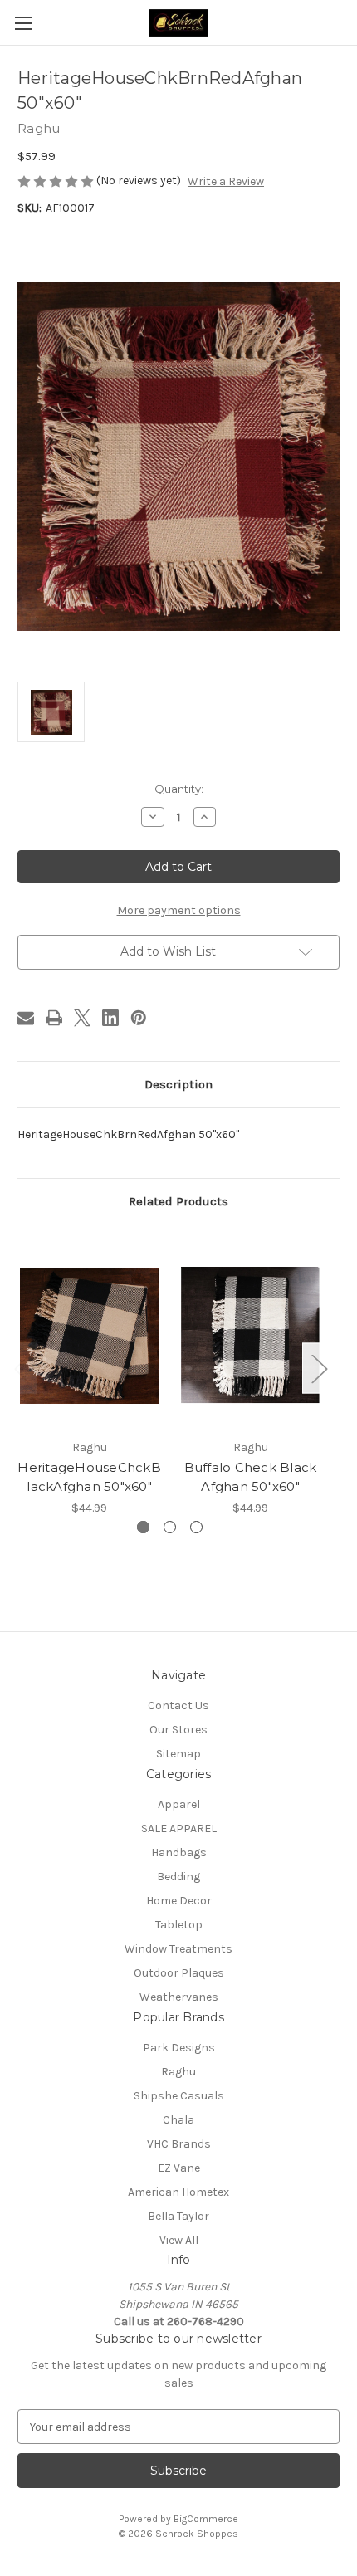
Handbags (179, 1853)
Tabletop (179, 1925)
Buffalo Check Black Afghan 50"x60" (251, 1477)
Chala (178, 2120)
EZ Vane (179, 2168)
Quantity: (179, 789)
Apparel (179, 1804)
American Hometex (178, 2192)
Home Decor (179, 1901)
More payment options (179, 910)
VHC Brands (179, 2144)
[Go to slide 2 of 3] (170, 1527)
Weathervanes (179, 1997)
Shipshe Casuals (179, 2096)
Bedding (178, 1877)
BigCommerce (206, 2519)
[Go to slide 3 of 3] (196, 1527)
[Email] (26, 1018)
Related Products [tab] (178, 1201)
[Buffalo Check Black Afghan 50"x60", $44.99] (250, 1336)
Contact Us (178, 1706)
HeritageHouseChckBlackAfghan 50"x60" (89, 1477)
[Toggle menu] (23, 23)
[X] (82, 1018)
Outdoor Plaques (179, 1973)
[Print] (54, 1018)
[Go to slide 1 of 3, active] (143, 1527)
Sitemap (178, 1754)
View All (179, 2240)
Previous (22, 1369)
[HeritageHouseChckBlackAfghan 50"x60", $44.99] (89, 1336)
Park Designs (179, 2048)
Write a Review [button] (226, 181)
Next (319, 1369)
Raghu (178, 2072)
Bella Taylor (178, 2216)
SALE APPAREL (179, 1828)
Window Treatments (178, 1949)
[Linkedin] (110, 1018)
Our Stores (178, 1730)
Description (178, 1084)
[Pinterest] (139, 1018)
